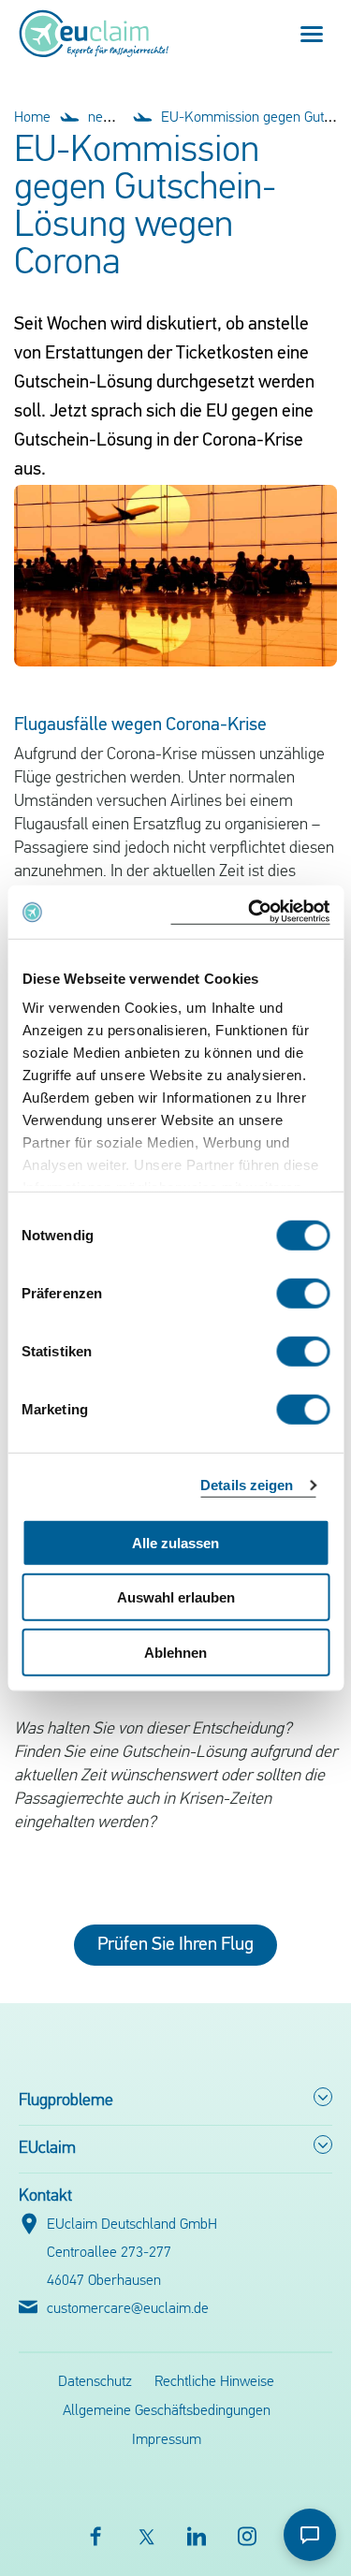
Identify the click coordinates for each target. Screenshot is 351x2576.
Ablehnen (175, 1652)
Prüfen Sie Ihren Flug (175, 1945)
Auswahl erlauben (176, 1597)
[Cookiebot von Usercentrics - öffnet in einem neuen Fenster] (250, 912)
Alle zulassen (175, 1542)
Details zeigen (247, 1485)
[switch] (303, 1293)
